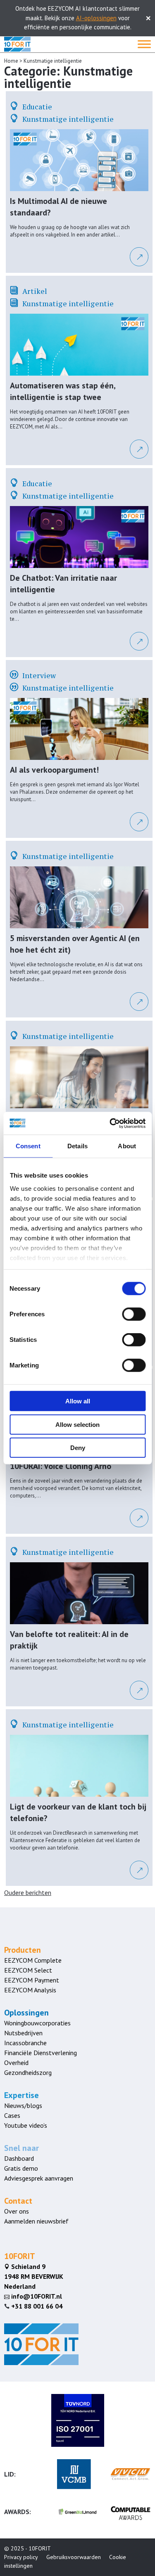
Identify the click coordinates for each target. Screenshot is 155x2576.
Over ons (17, 2211)
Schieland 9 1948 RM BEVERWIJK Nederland (34, 2276)
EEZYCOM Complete (33, 1960)
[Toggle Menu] (144, 44)
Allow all (78, 1401)
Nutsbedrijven (23, 2033)
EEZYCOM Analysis (30, 1990)
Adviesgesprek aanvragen (39, 2178)
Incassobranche (25, 2043)
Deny (78, 1448)
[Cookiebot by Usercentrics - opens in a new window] (110, 1123)
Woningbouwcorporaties (37, 2023)
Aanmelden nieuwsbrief (36, 2221)
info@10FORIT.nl (33, 2296)
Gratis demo (21, 2168)
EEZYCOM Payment (32, 1980)
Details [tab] (77, 1146)
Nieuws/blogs (23, 2105)
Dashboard (19, 2158)
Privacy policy (21, 2557)
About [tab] (127, 1146)
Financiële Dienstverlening (41, 2053)
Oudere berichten (28, 1892)
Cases (12, 2115)
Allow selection (77, 1424)
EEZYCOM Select (28, 1970)
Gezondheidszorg (28, 2072)
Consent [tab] (28, 1146)
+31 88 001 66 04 (37, 2306)
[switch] (134, 1314)
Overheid (16, 2063)
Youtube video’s (26, 2125)
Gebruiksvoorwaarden (74, 2557)
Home (11, 61)
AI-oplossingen (96, 18)
